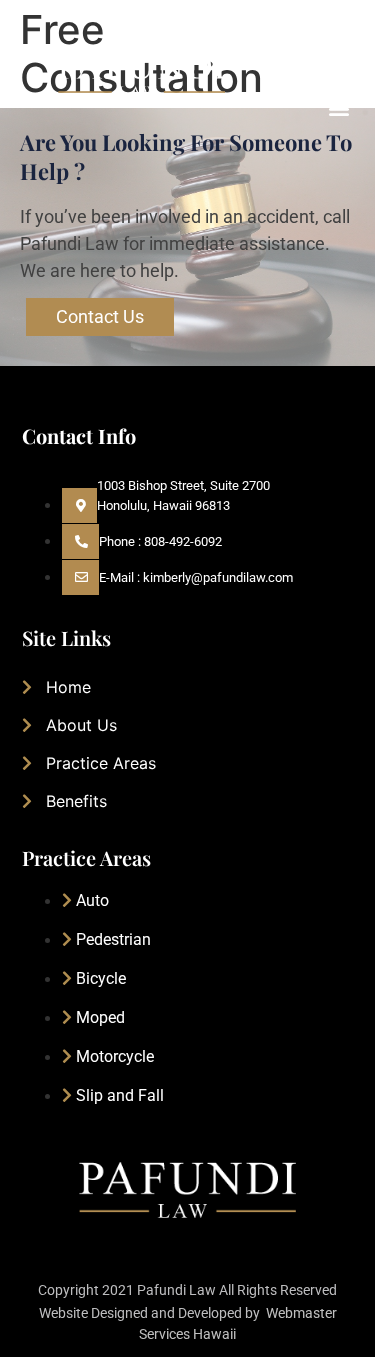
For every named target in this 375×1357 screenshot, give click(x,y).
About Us (81, 725)
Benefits (76, 801)
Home (68, 687)
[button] (338, 107)
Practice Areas (101, 763)
